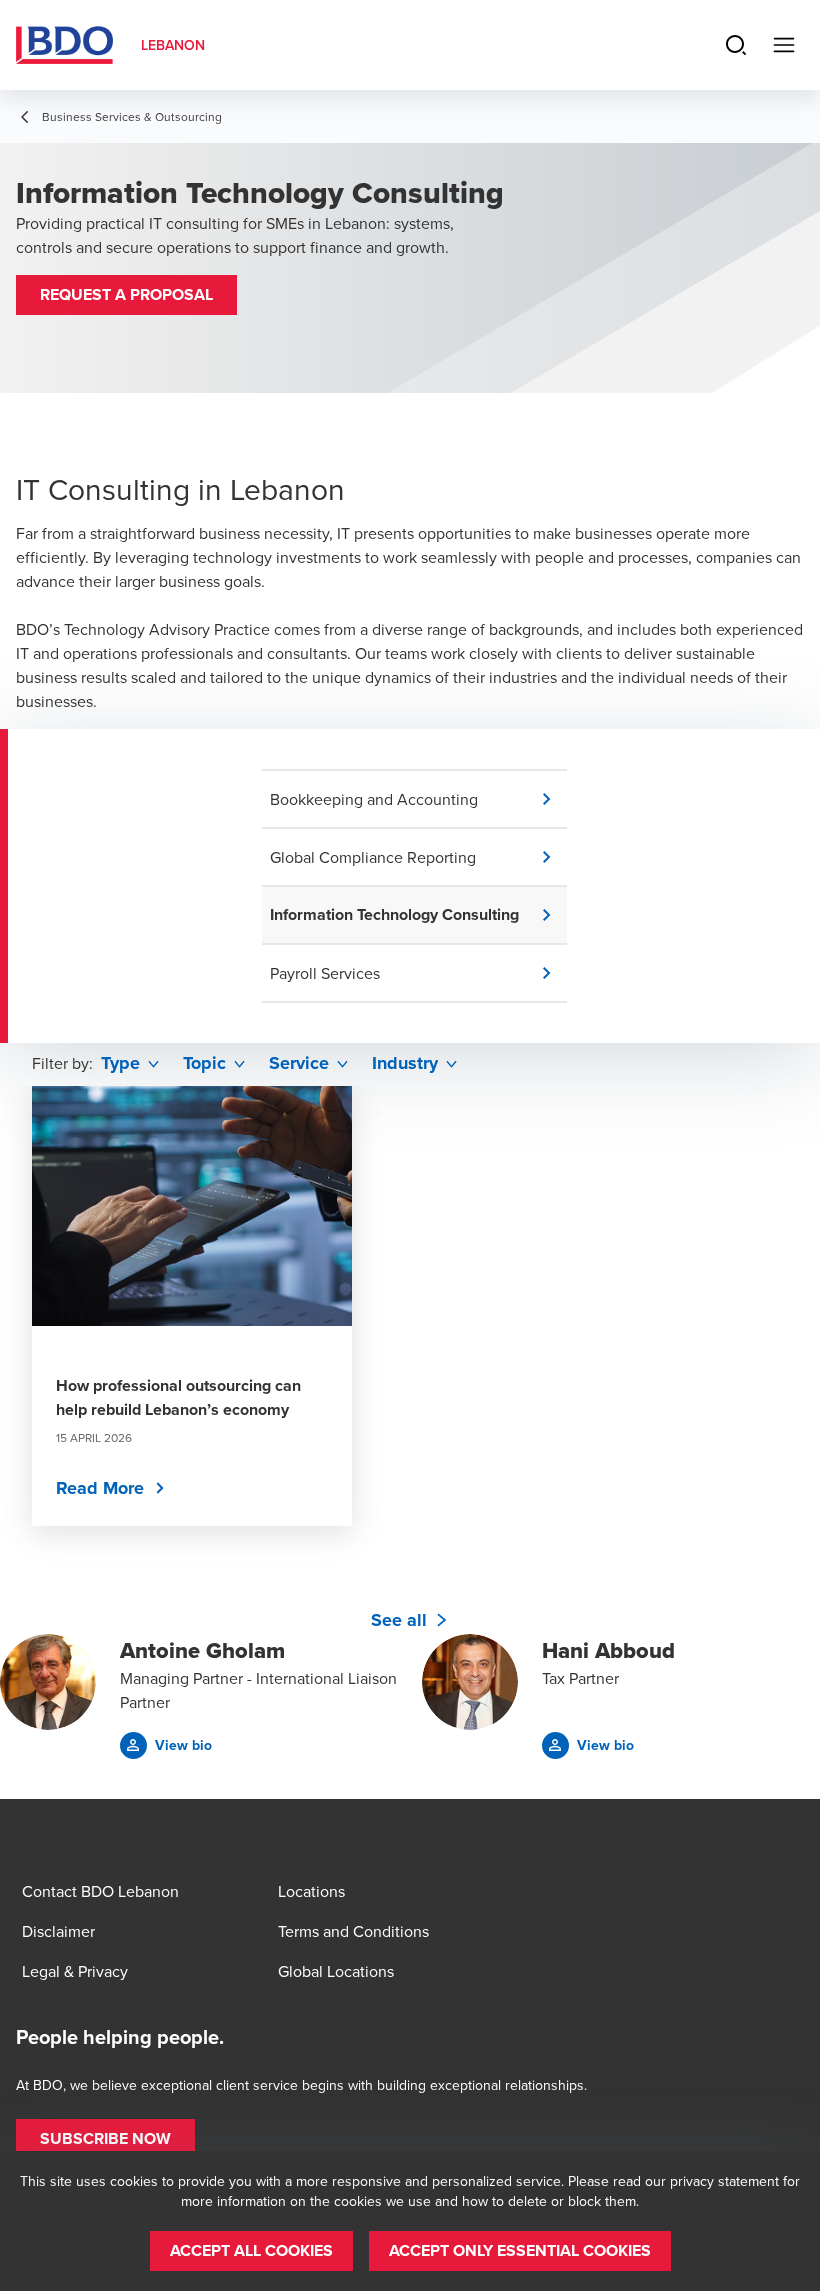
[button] (126, 295)
